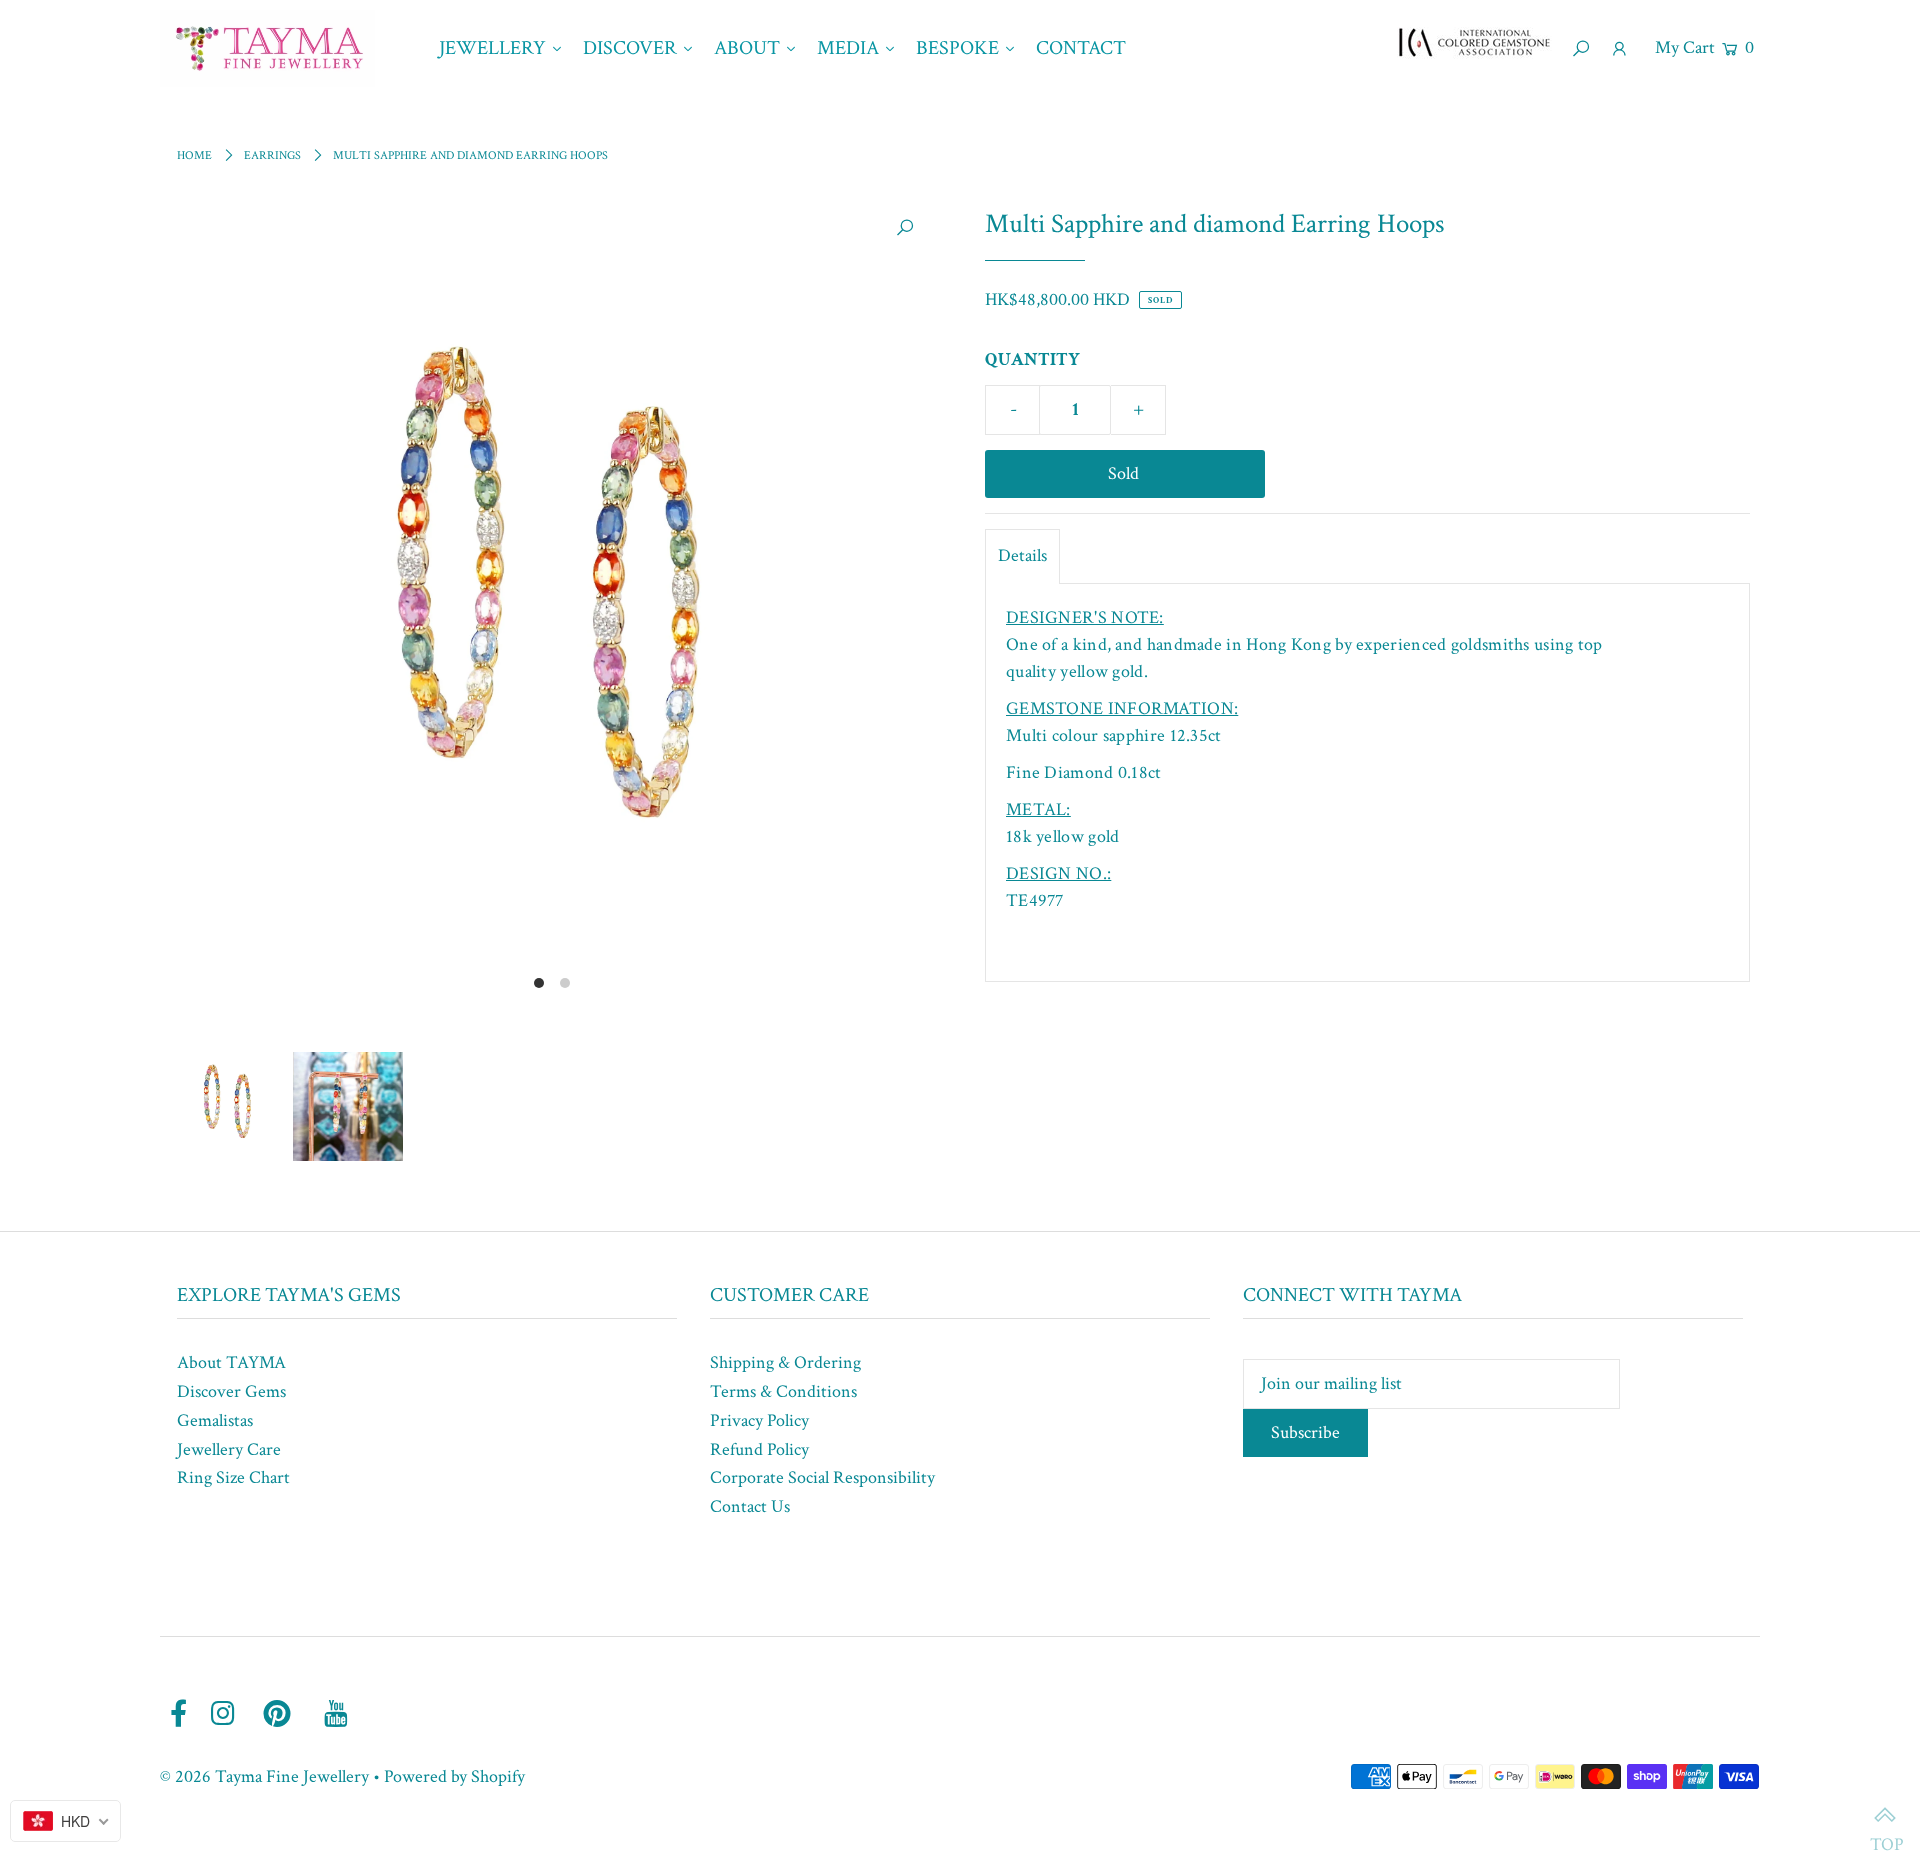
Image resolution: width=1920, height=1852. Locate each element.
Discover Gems (231, 1391)
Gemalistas (215, 1420)
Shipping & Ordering (785, 1362)
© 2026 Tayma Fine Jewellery (264, 1776)
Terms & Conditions (783, 1391)
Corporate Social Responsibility (822, 1477)
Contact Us (750, 1506)
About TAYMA (231, 1362)
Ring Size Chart (233, 1477)
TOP (1885, 1817)
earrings (272, 155)
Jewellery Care (229, 1449)
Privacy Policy (759, 1420)
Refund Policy (759, 1449)
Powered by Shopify (454, 1776)
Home (194, 155)
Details (1022, 555)
